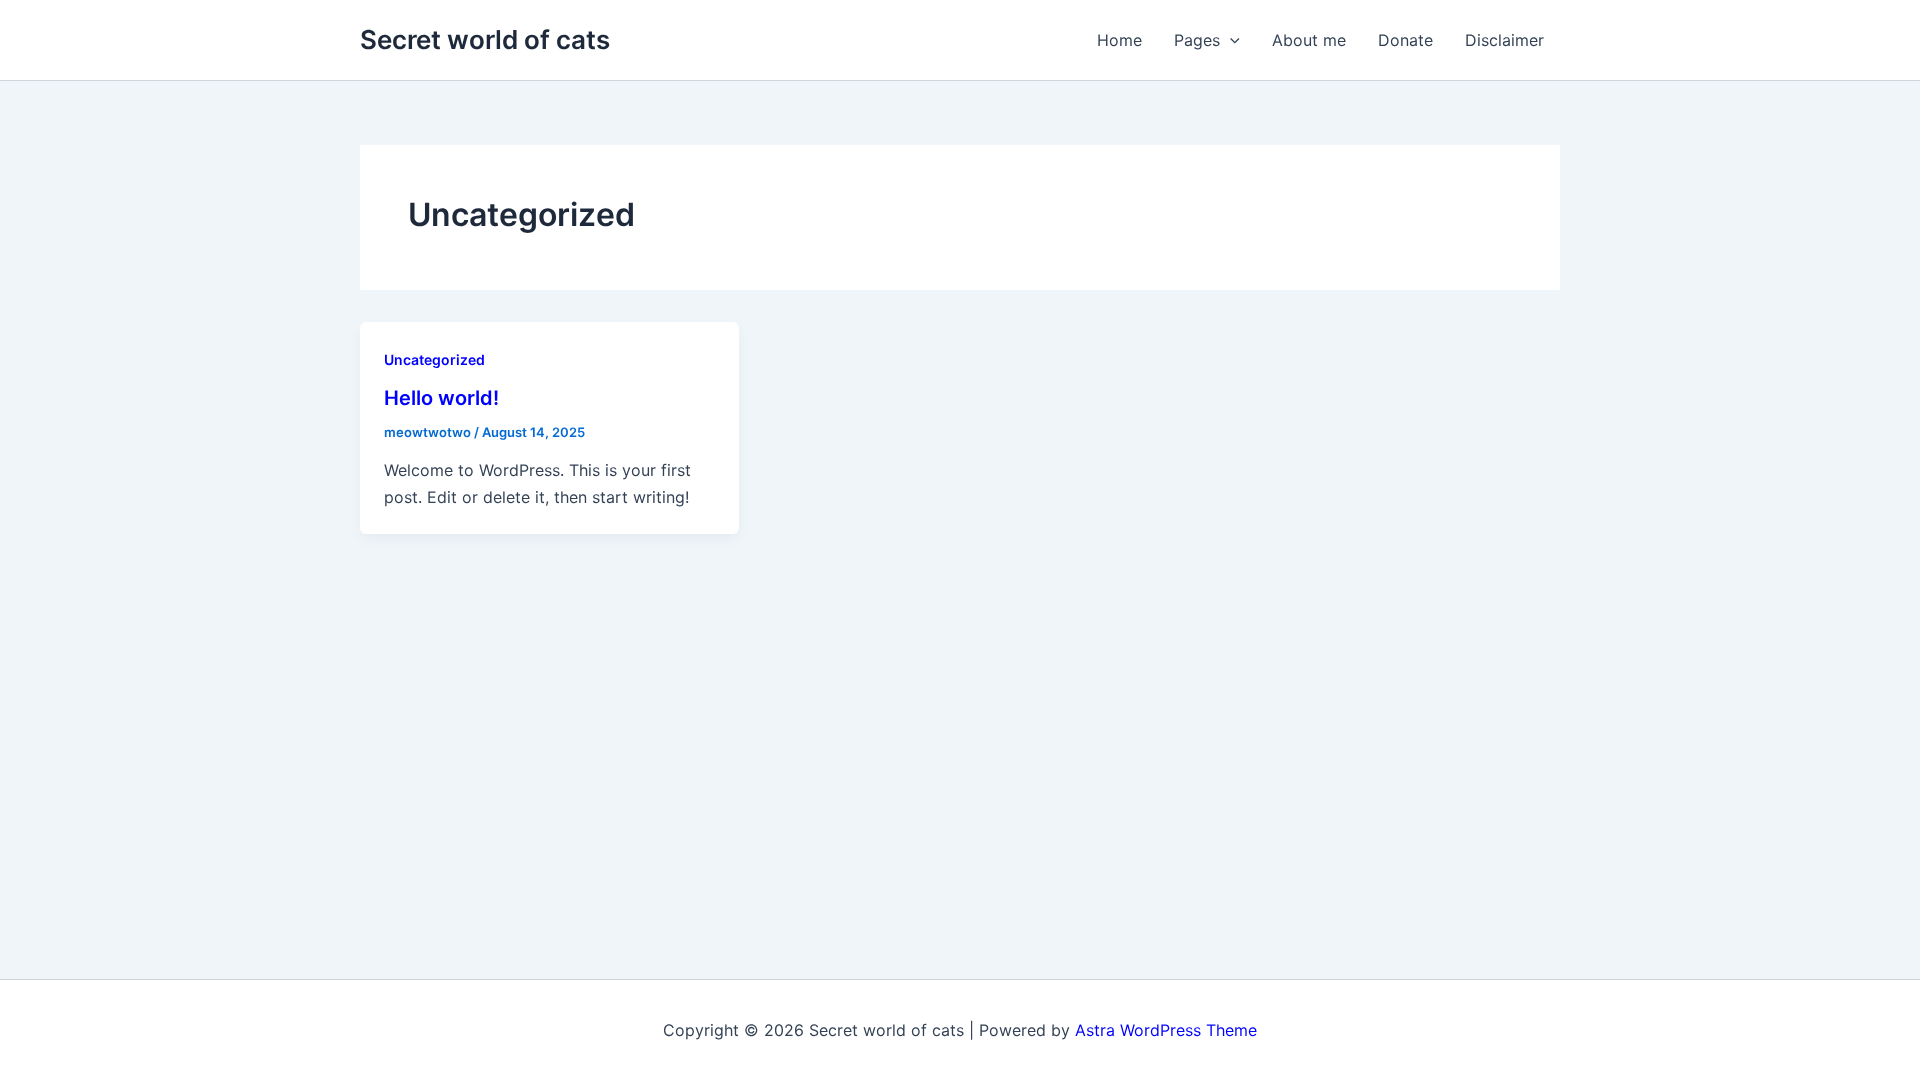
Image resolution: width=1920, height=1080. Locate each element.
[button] (1230, 40)
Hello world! (441, 398)
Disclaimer (1504, 40)
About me (1309, 40)
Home (1119, 40)
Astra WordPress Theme (1166, 1030)
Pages (1197, 40)
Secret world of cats (485, 39)
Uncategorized (434, 359)
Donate (1405, 40)
